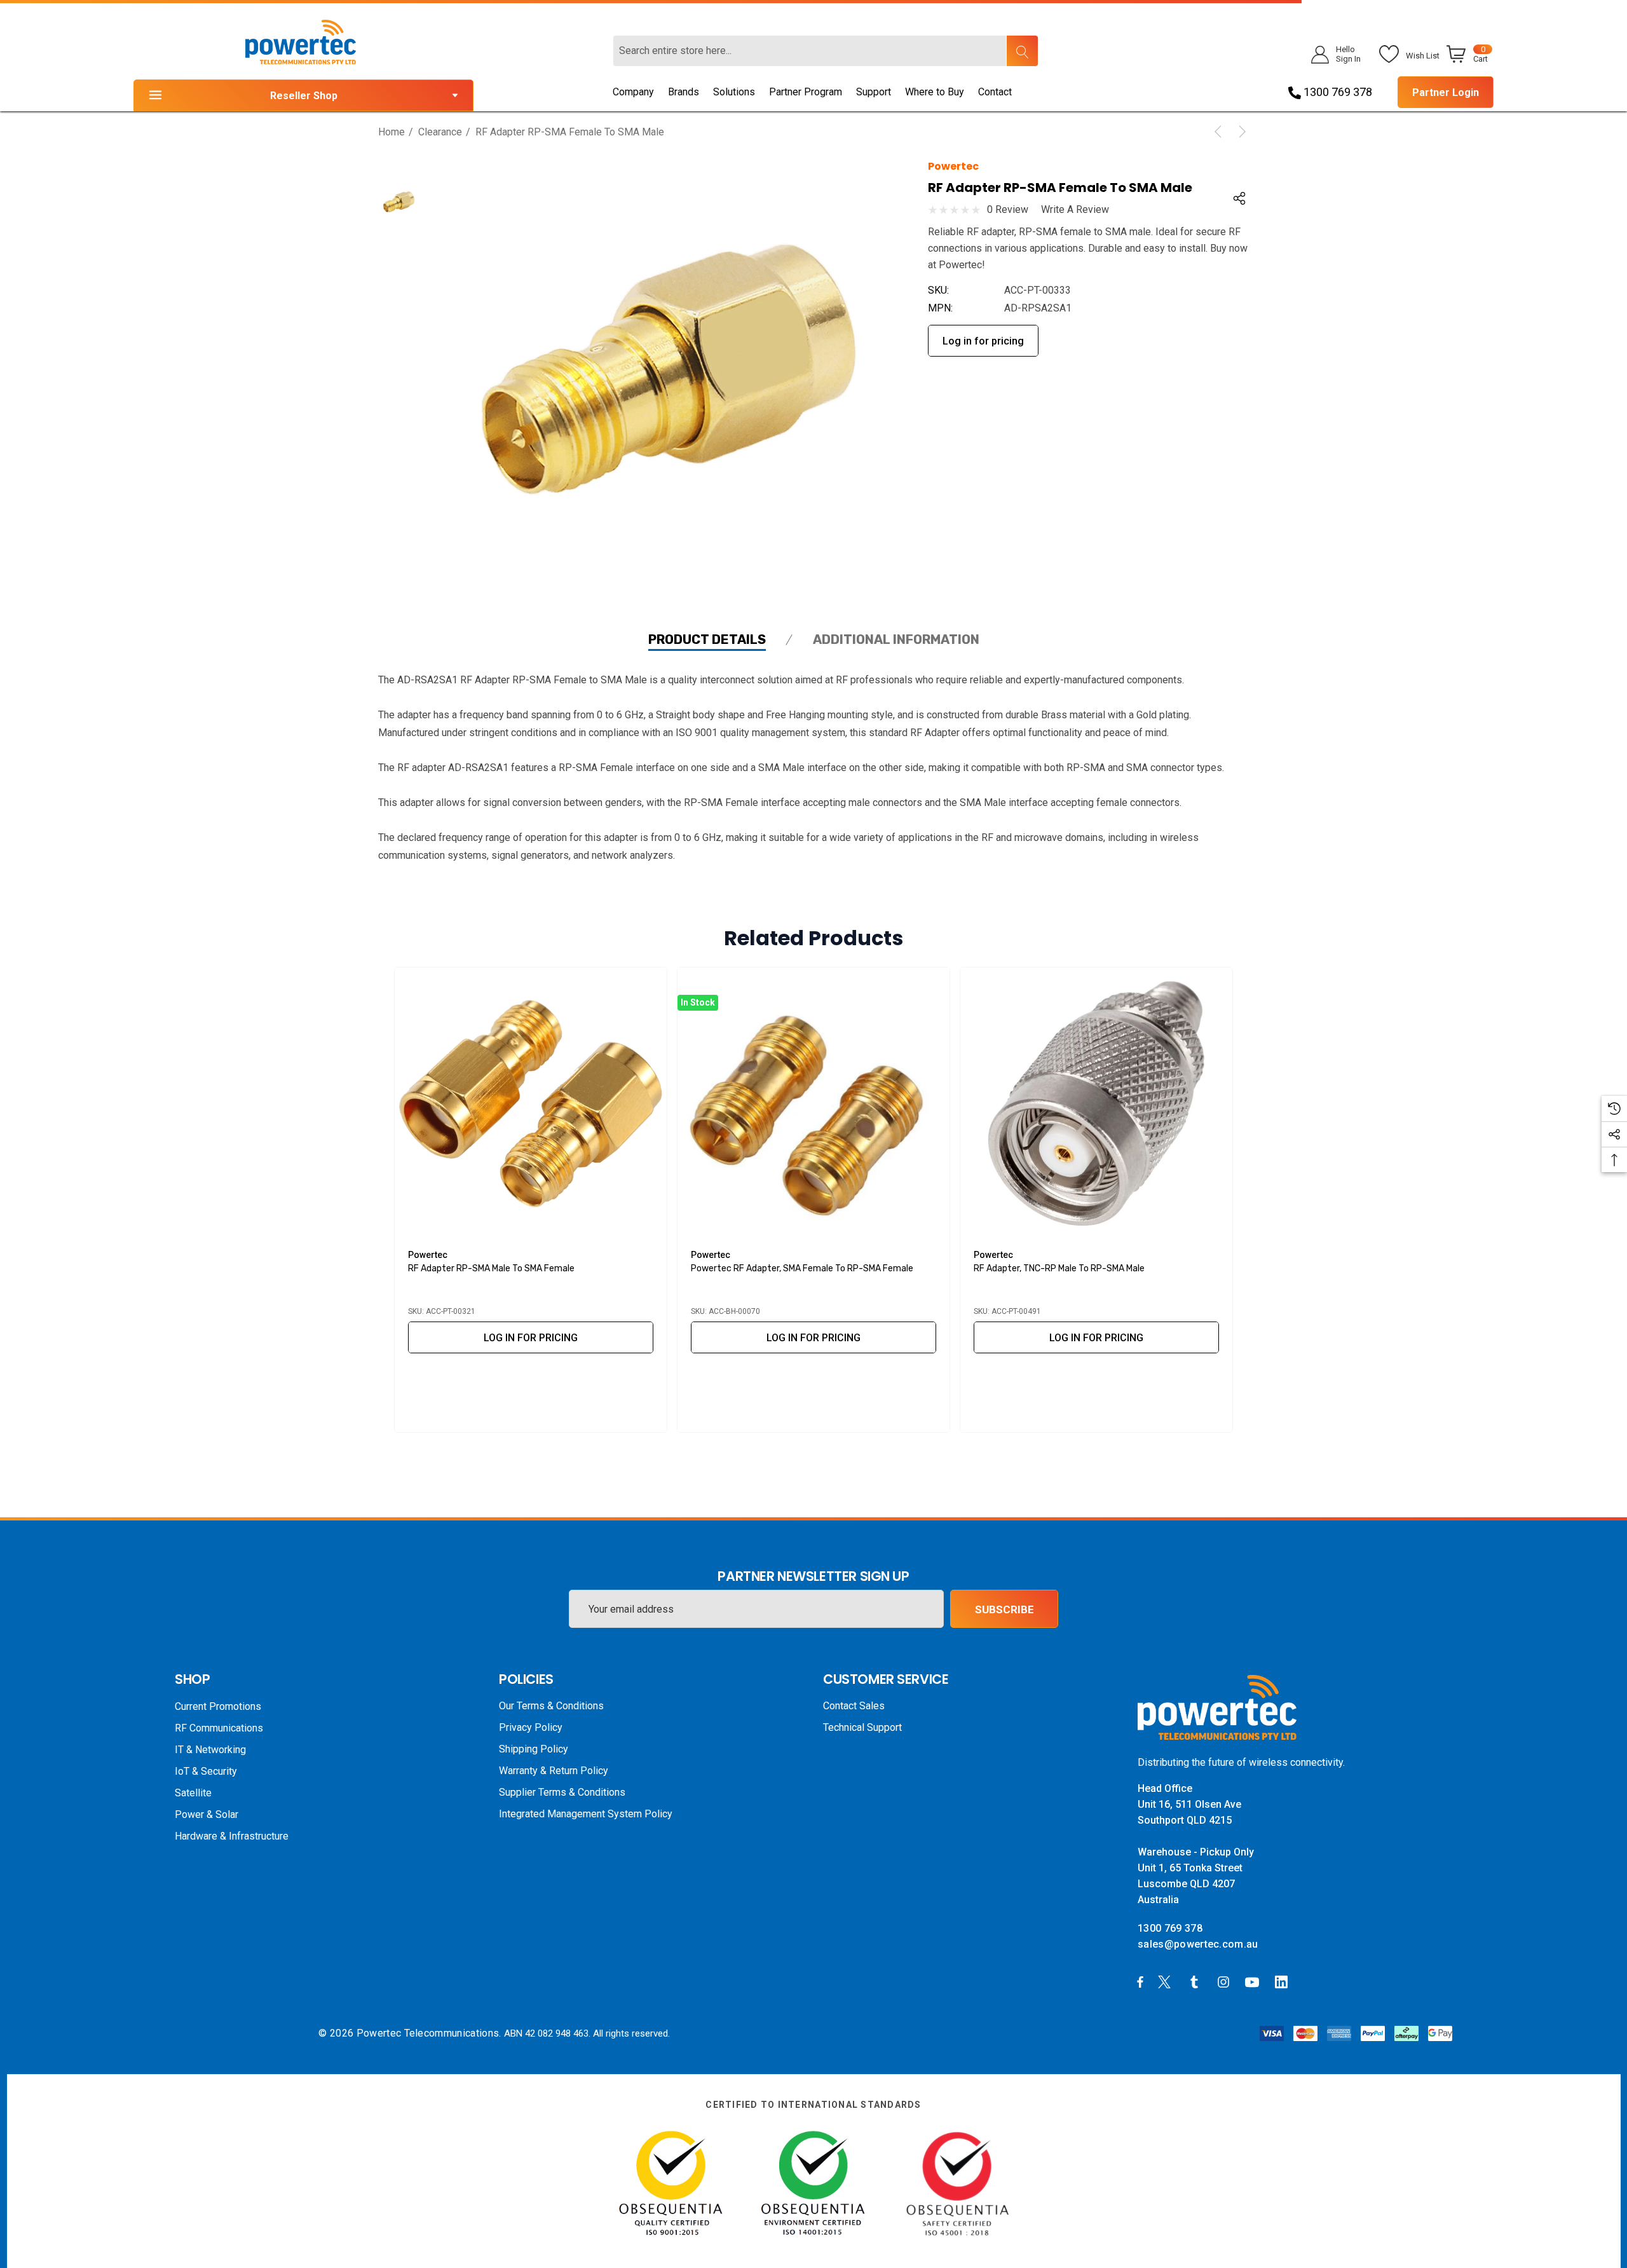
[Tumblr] (1197, 1981)
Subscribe (1004, 1609)
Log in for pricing (983, 341)
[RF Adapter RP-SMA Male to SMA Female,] (531, 1103)
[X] (1167, 1981)
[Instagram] (1225, 1981)
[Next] (1240, 132)
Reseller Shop (304, 96)
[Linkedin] (1284, 1981)
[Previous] (1220, 132)
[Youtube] (1254, 1981)
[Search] (1022, 51)
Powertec (953, 166)
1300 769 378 (1337, 92)
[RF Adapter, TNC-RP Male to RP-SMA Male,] (1096, 1103)
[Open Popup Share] (1239, 198)
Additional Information (896, 639)
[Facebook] (1140, 1981)
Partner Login (1446, 92)
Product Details (707, 639)
